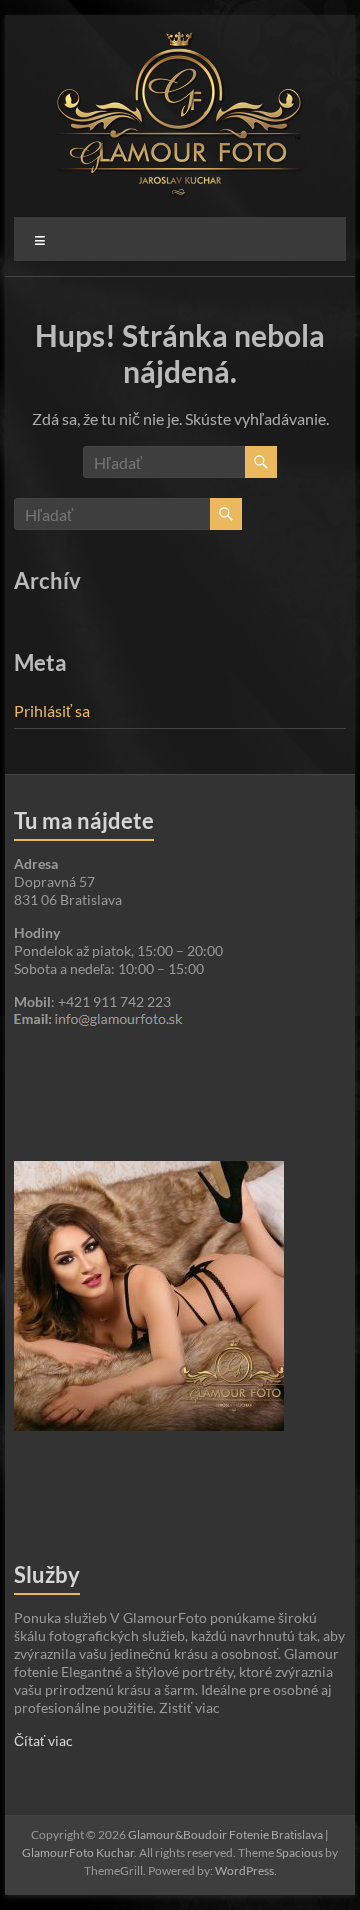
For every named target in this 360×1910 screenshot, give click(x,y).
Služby (47, 1574)
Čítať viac (43, 1740)
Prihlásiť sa (52, 710)
